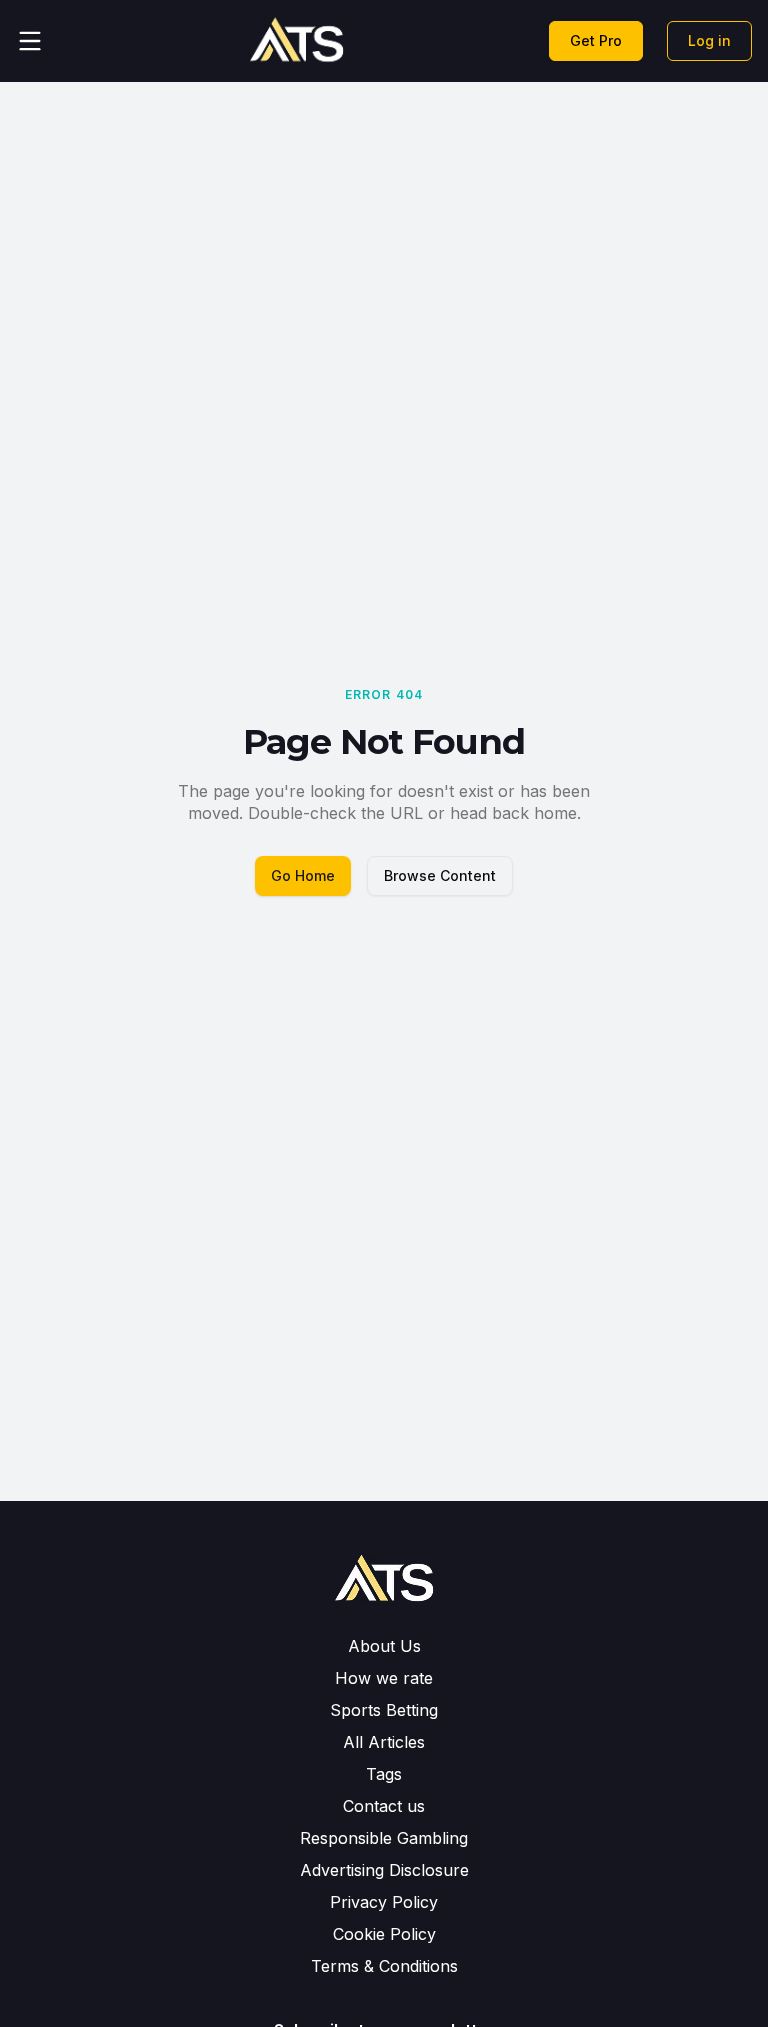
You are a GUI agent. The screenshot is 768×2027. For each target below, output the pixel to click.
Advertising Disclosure (384, 1870)
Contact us (384, 1806)
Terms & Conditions (384, 1966)
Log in (709, 40)
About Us (384, 1646)
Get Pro (596, 40)
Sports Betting (384, 1710)
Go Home (303, 875)
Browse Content (440, 875)
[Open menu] (30, 41)
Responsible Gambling (384, 1838)
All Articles (384, 1742)
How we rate (384, 1678)
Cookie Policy (384, 1934)
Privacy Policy (384, 1902)
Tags (384, 1774)
